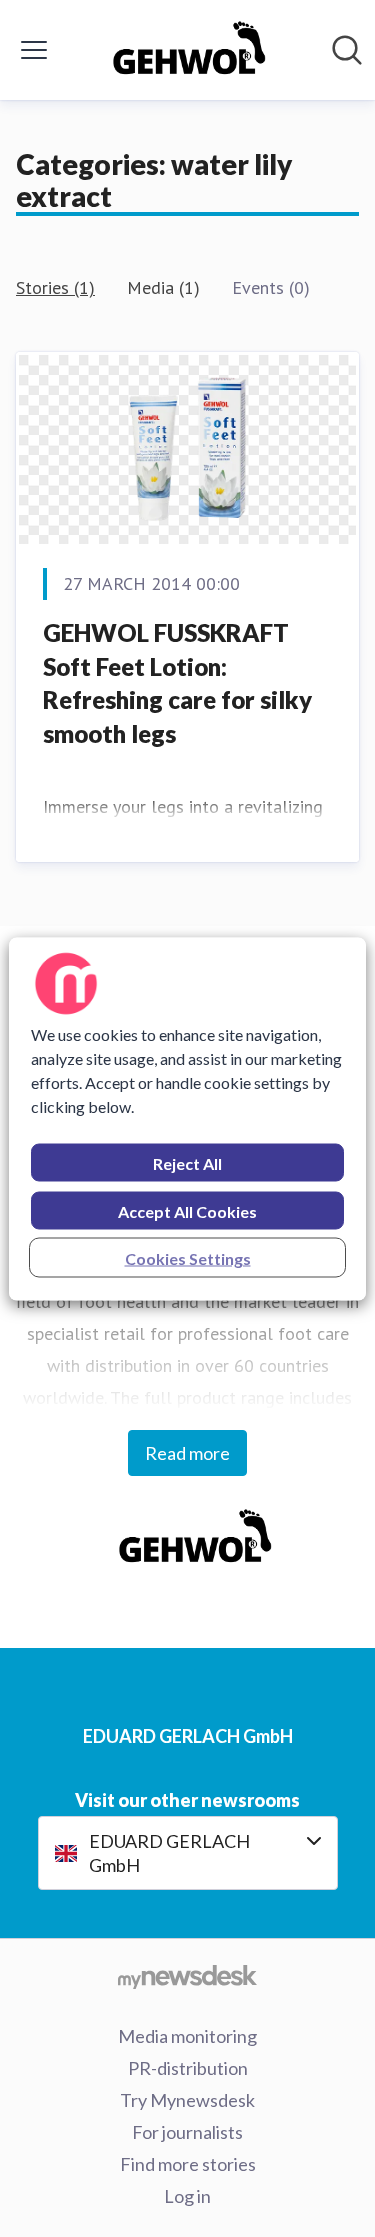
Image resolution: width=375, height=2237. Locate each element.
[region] (187, 1118)
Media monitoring (187, 2036)
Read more (187, 1453)
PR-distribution (188, 2068)
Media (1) (163, 287)
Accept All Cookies (187, 1210)
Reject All (187, 1162)
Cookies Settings (188, 1257)
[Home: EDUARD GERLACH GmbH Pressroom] (181, 50)
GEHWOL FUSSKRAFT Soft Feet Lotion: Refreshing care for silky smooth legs (177, 683)
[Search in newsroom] (347, 50)
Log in (187, 2196)
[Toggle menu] (34, 50)
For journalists (187, 2132)
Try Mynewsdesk (187, 2100)
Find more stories (188, 2164)
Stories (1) (55, 287)
